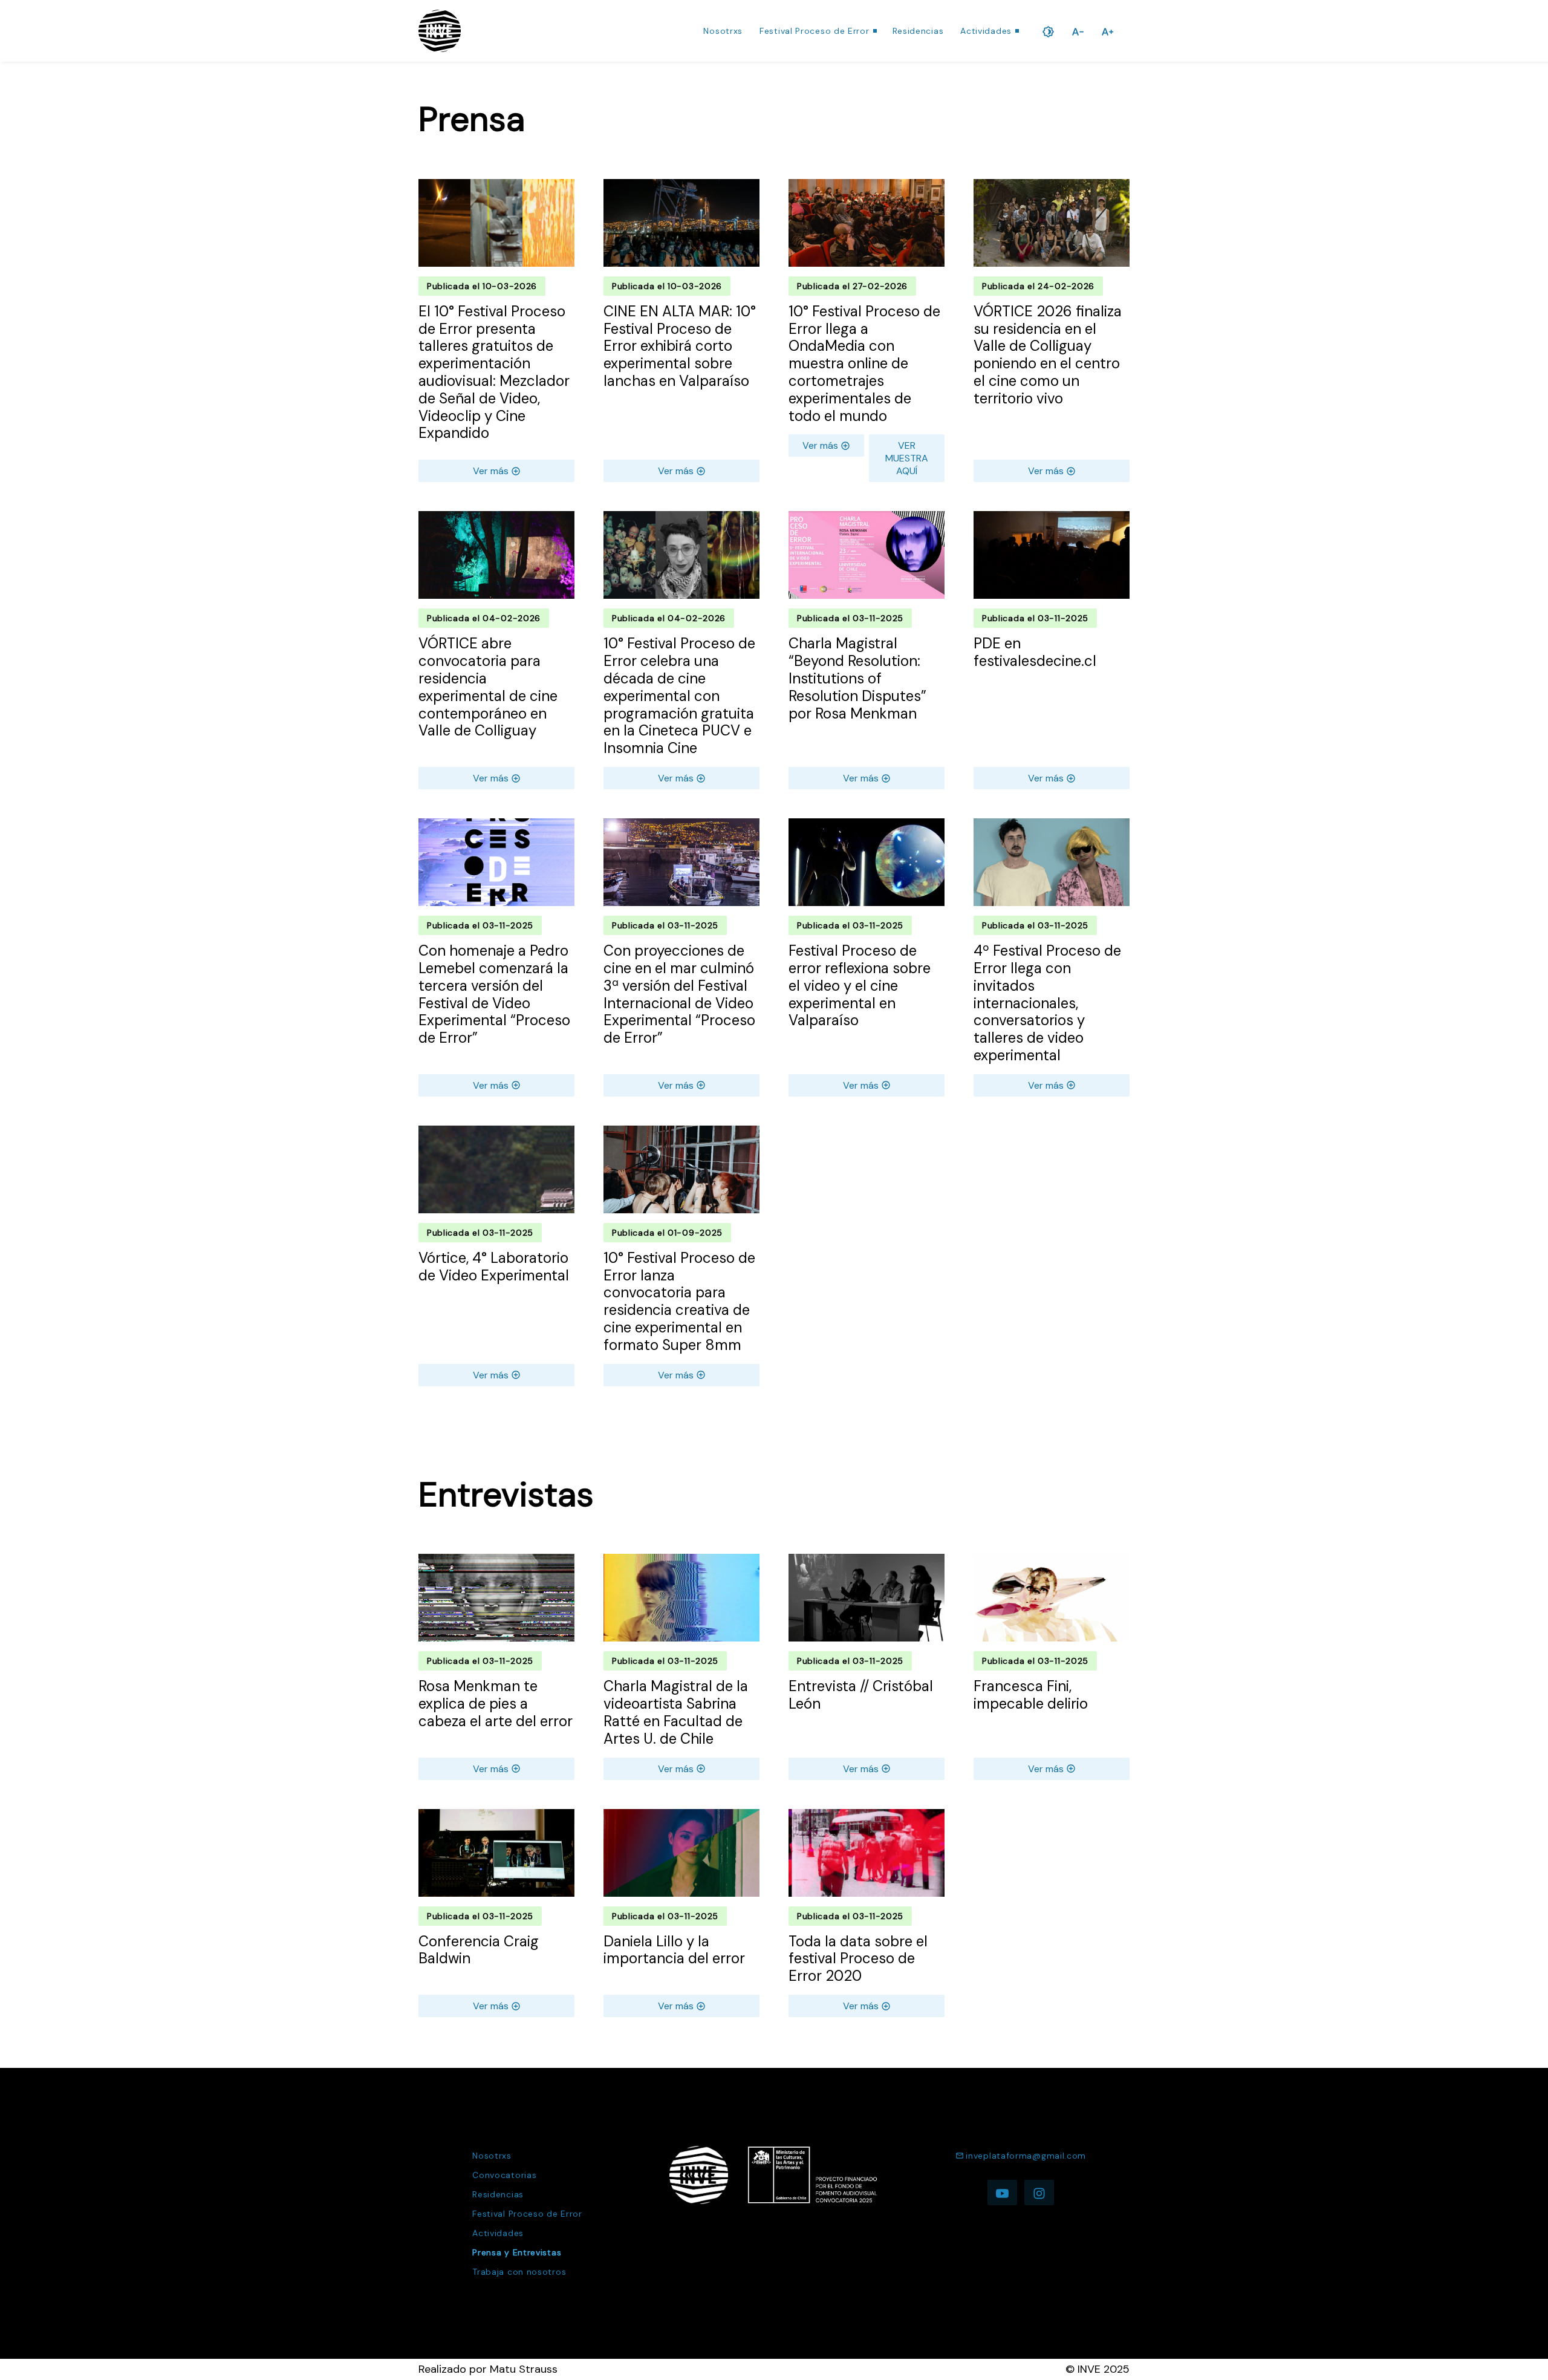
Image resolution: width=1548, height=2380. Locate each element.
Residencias (918, 31)
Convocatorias (504, 2175)
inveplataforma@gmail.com (1026, 2156)
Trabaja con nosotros (519, 2272)
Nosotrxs (723, 31)
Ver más (491, 471)
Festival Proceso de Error (815, 31)
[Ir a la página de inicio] (440, 31)
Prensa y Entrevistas (517, 2252)
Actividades (986, 31)
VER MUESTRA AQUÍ (907, 458)
